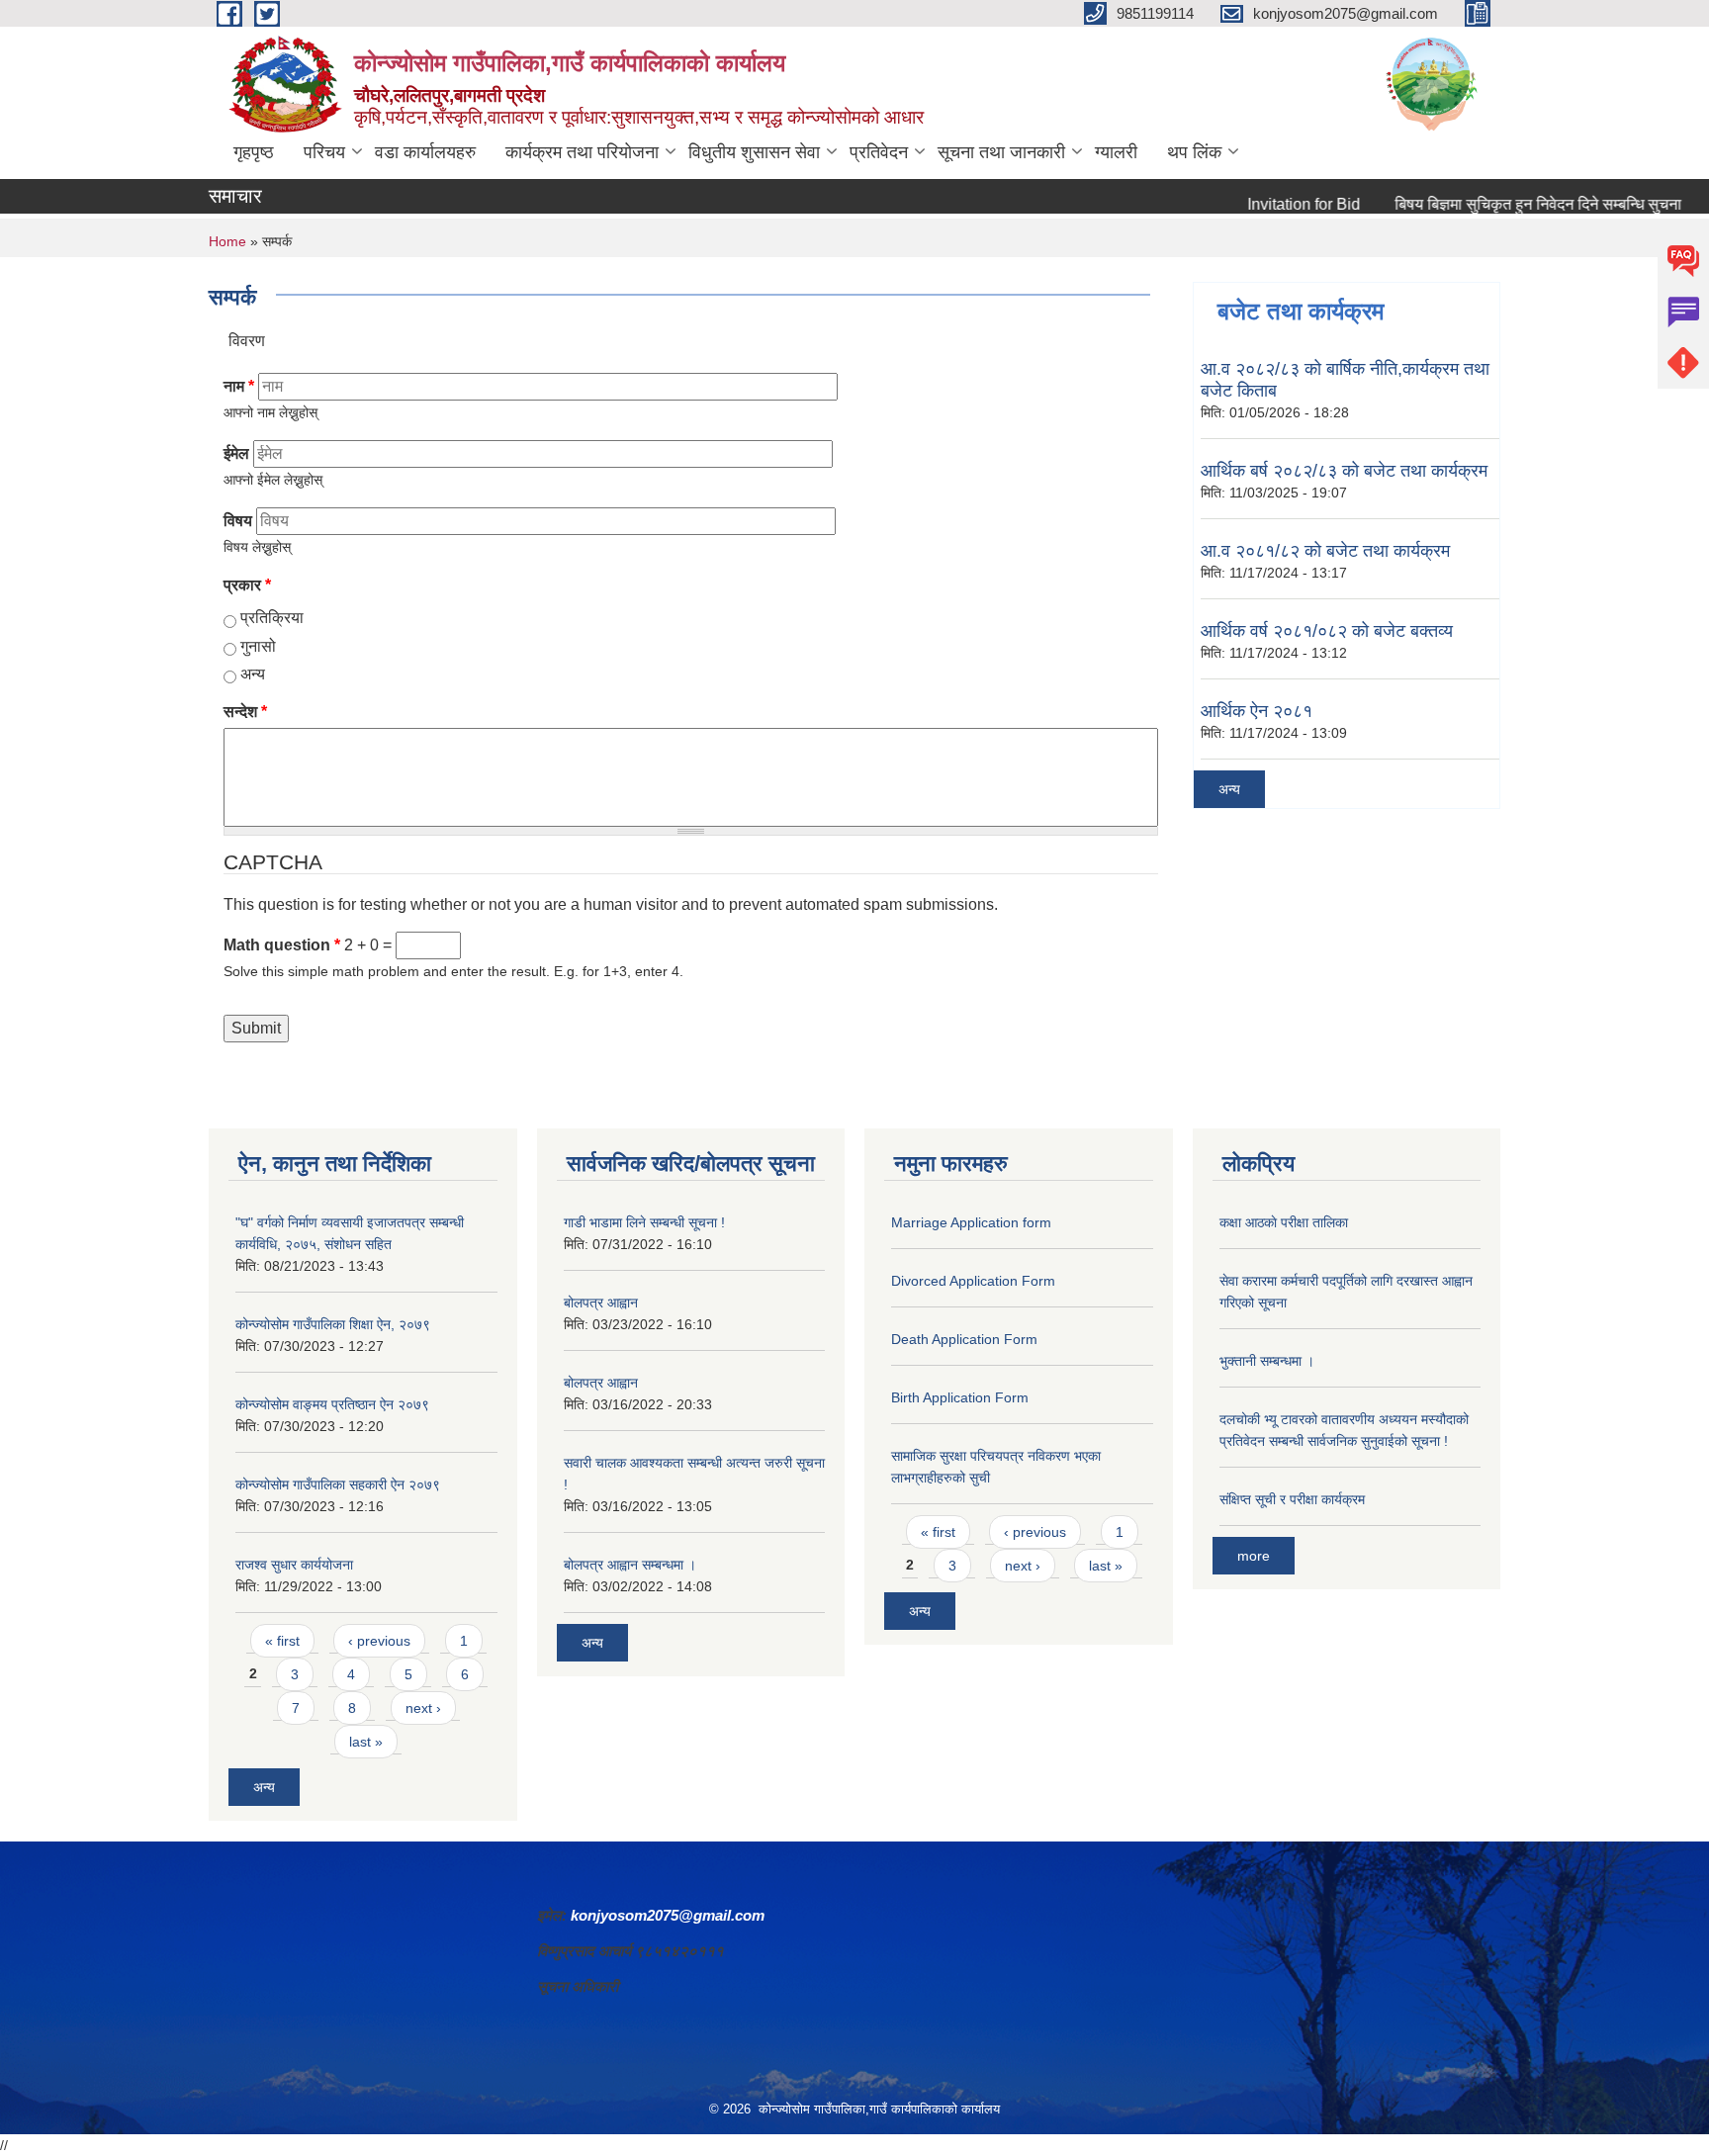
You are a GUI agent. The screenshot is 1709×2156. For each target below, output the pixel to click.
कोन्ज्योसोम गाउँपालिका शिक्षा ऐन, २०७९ (333, 1324)
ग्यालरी (1116, 152)
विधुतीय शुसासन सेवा (754, 152)
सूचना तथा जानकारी (1001, 152)
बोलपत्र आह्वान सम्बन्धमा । (630, 1565)
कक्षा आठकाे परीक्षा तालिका (1284, 1222)
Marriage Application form (971, 1222)
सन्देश (245, 712)
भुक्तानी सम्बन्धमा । (1267, 1361)
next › (423, 1708)
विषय (238, 521)
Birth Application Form (960, 1397)
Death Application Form (964, 1339)
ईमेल (236, 453)
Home (227, 241)
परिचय (324, 152)
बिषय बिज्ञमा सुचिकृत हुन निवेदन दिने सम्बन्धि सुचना (1504, 204)
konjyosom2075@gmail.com (668, 1915)
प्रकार (247, 585)
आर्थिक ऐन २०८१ (1257, 711)
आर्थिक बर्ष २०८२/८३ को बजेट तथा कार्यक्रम (1344, 471)
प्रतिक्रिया (272, 618)
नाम (239, 386)
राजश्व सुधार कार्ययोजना (294, 1565)
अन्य (253, 674)
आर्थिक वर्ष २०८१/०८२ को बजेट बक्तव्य (1327, 631)
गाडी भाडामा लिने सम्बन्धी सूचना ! (644, 1222)
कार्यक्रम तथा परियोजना (582, 152)
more (1254, 1556)
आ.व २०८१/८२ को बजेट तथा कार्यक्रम (1325, 551)
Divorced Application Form (973, 1281)
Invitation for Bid (1270, 204)
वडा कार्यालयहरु (425, 152)
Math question (282, 945)
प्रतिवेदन (879, 152)
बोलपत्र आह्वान (601, 1303)
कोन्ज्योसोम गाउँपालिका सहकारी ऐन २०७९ (338, 1484)
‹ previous (379, 1641)
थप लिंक (1194, 152)
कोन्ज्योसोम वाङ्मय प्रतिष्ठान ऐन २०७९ (332, 1404)
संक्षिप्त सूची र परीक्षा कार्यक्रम (1292, 1499)
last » (366, 1742)
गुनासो (258, 646)
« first (282, 1641)
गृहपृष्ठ (254, 152)
